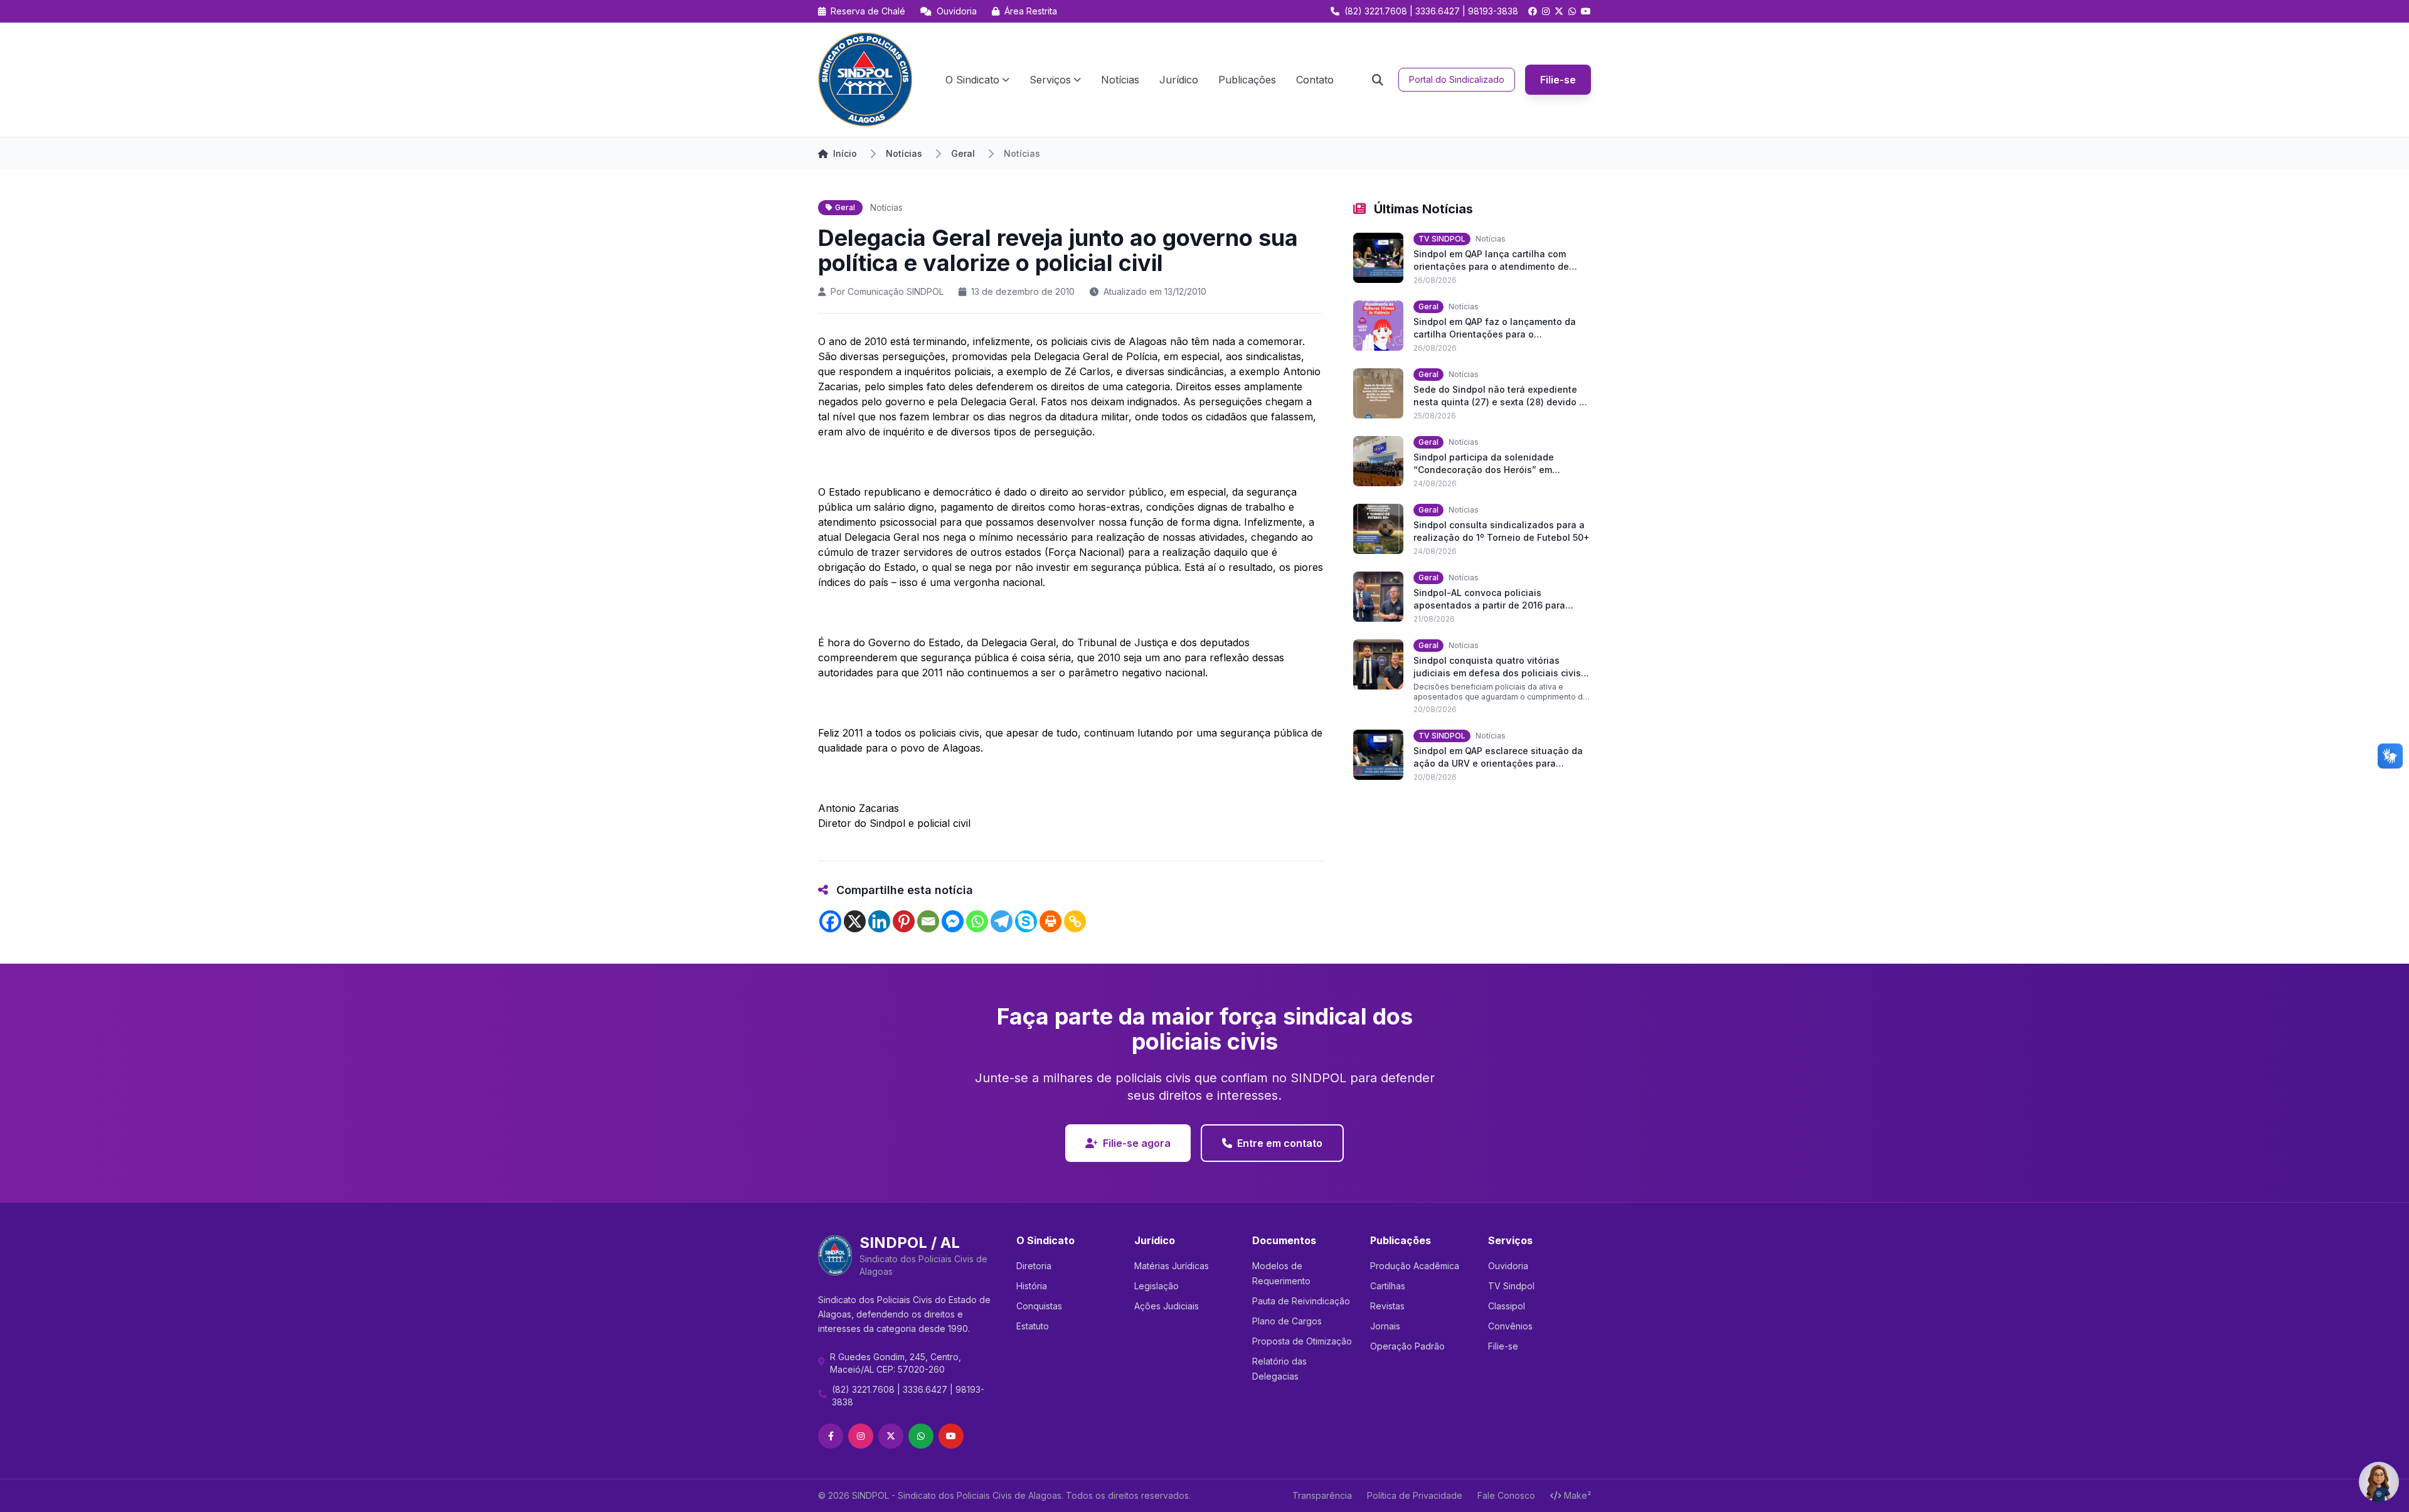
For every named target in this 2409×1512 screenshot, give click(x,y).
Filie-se (1558, 80)
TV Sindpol (1511, 1286)
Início (845, 153)
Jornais (1385, 1326)
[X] (855, 921)
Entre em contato (1280, 1143)
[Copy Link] (1075, 921)
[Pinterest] (904, 921)
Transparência (1322, 1495)
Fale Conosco (1506, 1495)
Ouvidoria (955, 11)
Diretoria (1034, 1266)
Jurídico (1179, 80)
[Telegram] (1002, 921)
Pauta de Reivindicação (1301, 1301)
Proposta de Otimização (1302, 1341)
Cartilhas (1388, 1286)
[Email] (928, 921)
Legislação (1157, 1286)
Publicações (1247, 80)
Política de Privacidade (1415, 1495)
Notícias (1120, 80)
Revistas (1387, 1306)
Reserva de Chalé (867, 11)
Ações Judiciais (1167, 1306)
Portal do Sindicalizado (1457, 79)
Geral (963, 153)
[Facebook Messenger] (953, 921)
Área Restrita (1029, 11)
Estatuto (1033, 1326)
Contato (1315, 80)
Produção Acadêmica (1415, 1266)
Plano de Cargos (1287, 1321)
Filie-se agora (1137, 1143)
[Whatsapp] (977, 921)
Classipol (1507, 1306)
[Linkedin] (879, 921)
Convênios (1510, 1326)
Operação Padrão (1407, 1346)
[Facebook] (830, 921)
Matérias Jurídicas (1172, 1266)
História (1032, 1286)
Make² (1577, 1495)
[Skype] (1026, 921)
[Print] (1050, 921)
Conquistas (1039, 1306)
